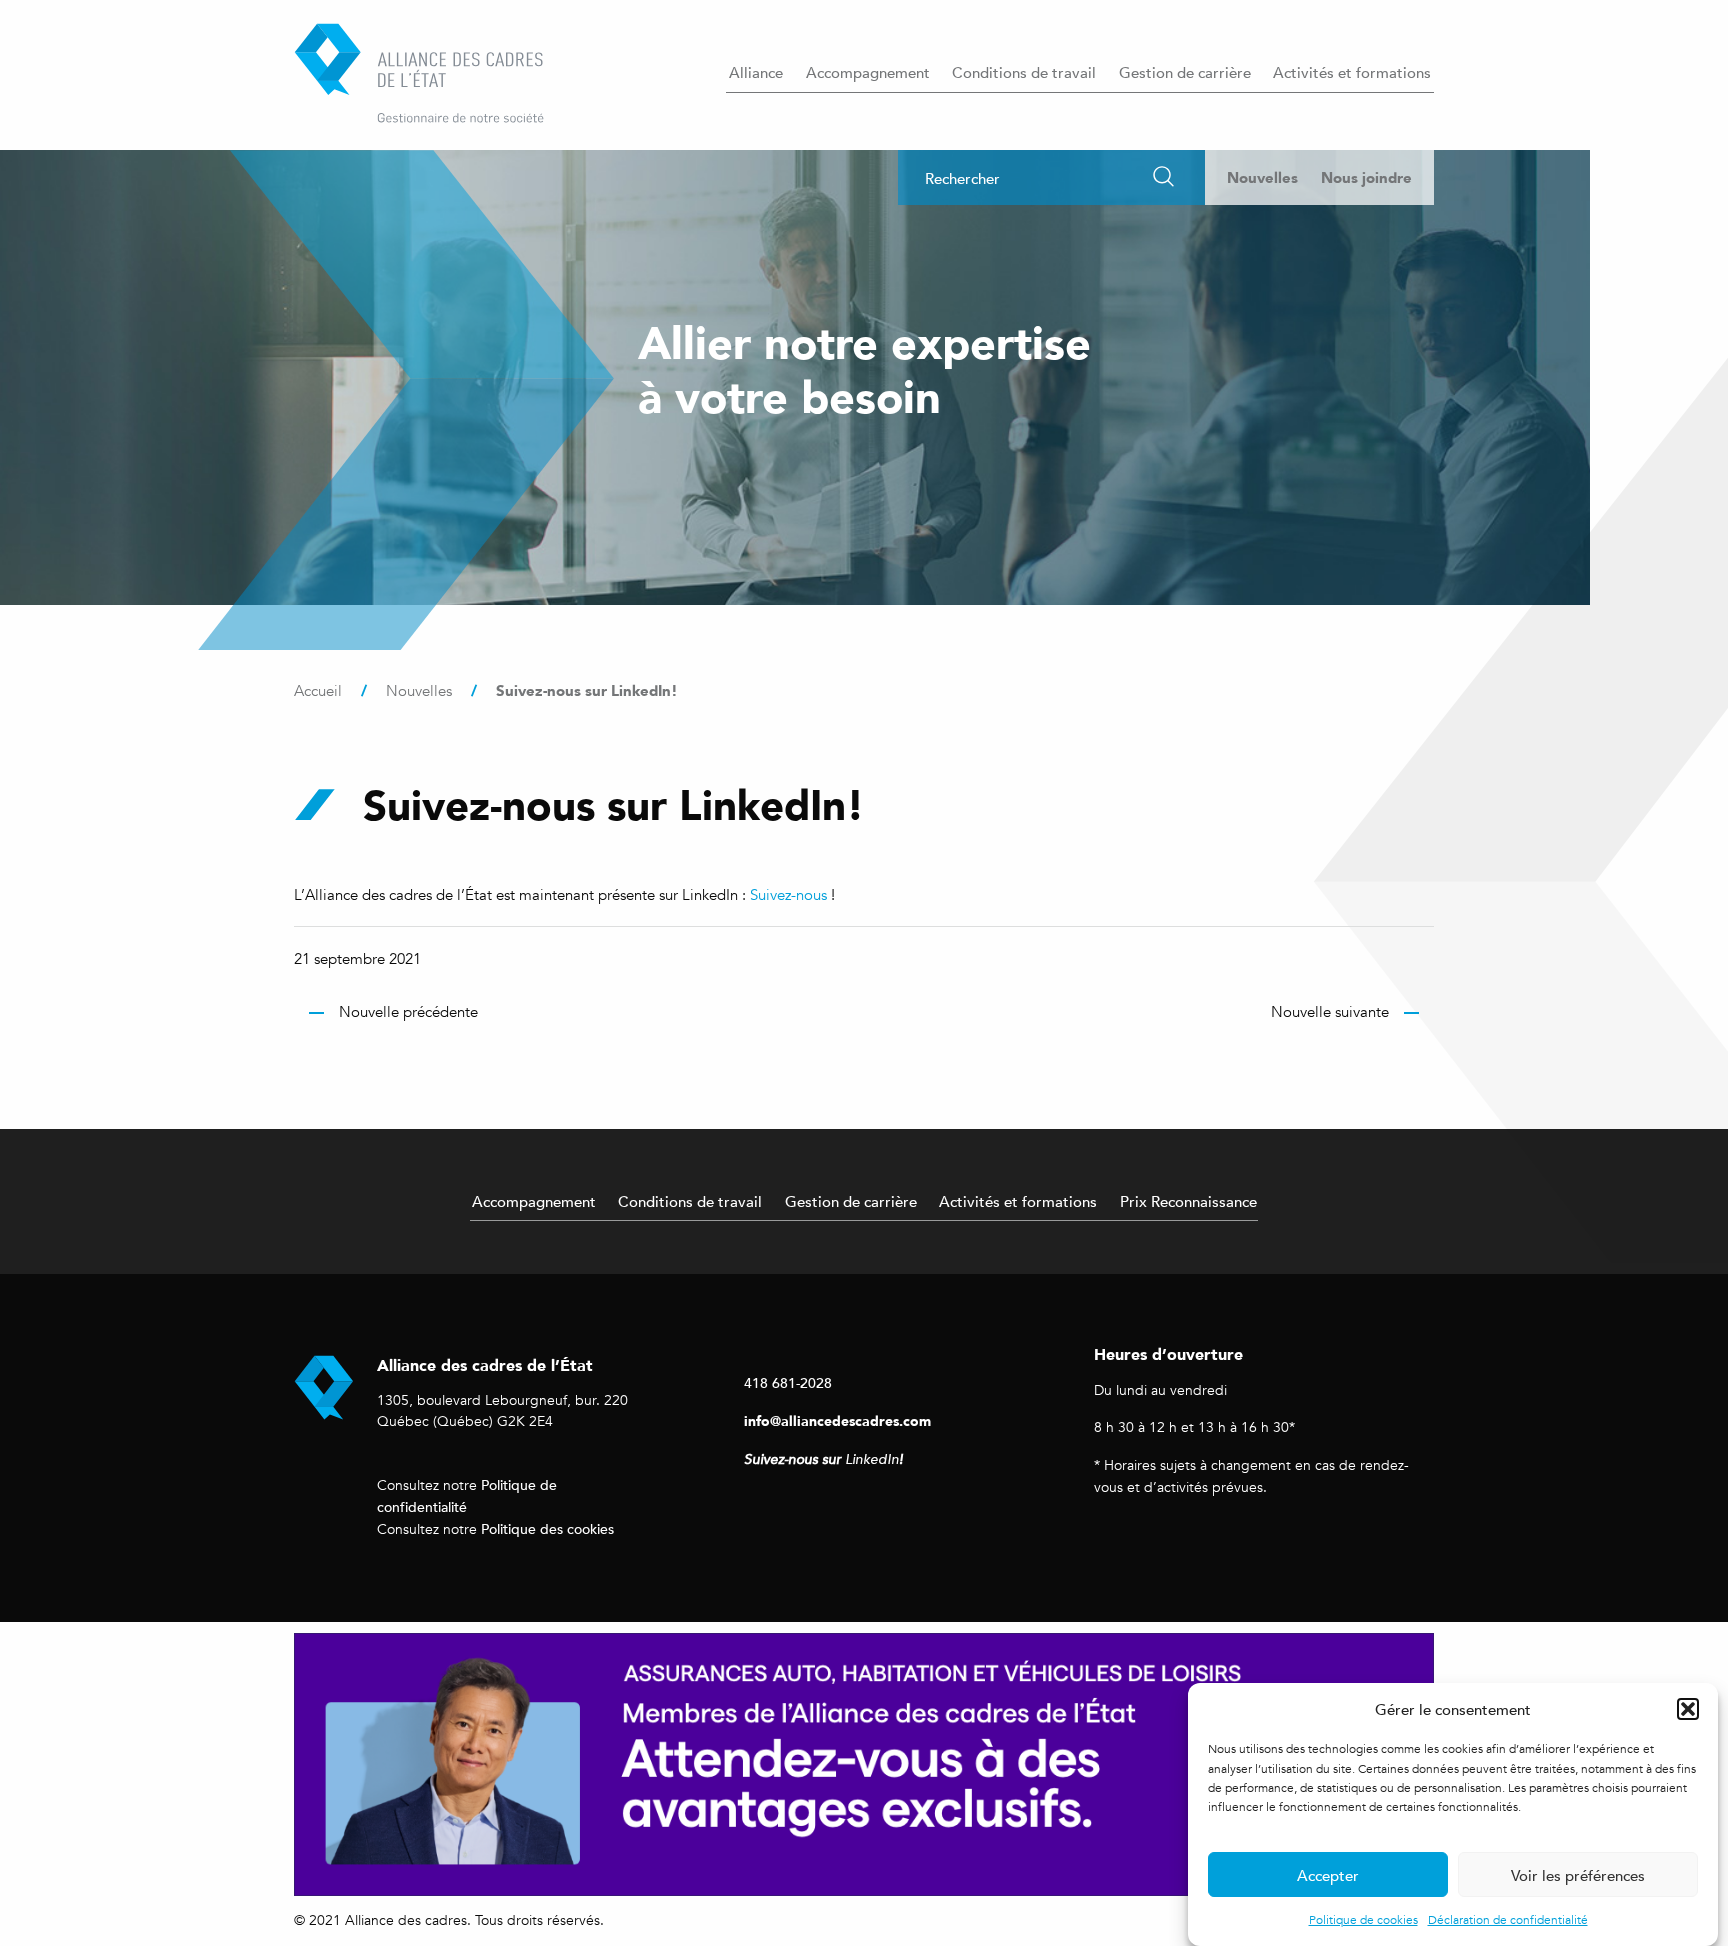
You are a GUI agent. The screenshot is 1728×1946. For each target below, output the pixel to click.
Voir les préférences (1578, 1875)
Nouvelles (1262, 177)
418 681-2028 (788, 1382)
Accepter (1328, 1875)
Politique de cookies (1363, 1920)
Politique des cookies (547, 1528)
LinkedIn (872, 1459)
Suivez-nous (788, 895)
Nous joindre (1366, 177)
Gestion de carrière (1185, 72)
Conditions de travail (1024, 72)
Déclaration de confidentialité (1508, 1920)
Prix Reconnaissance (1188, 1201)
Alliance (756, 72)
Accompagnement (868, 72)
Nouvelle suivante (1330, 1012)
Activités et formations (1352, 72)
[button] (1688, 1709)
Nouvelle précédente (408, 1012)
